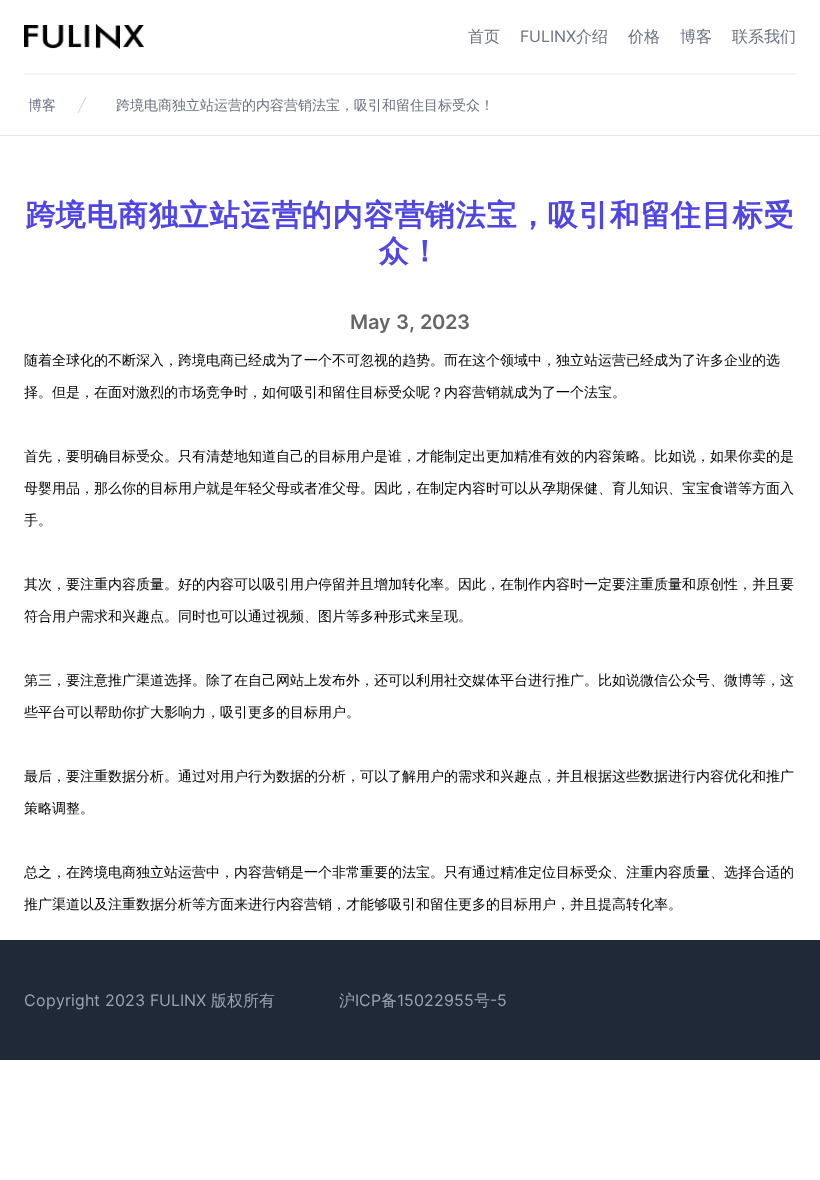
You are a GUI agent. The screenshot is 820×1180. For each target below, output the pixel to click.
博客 (696, 36)
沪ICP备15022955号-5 (423, 1000)
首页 (484, 36)
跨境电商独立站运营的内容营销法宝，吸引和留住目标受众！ (305, 104)
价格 (644, 36)
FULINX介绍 (564, 36)
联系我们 (764, 36)
